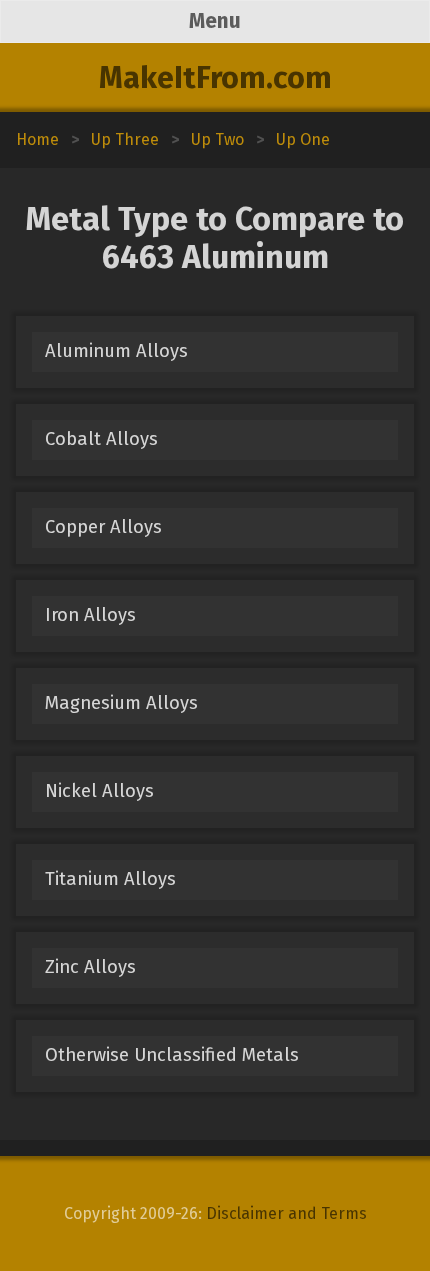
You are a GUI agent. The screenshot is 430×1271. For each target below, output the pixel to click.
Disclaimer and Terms (286, 1213)
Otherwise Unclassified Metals (172, 1055)
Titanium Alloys (110, 879)
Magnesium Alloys (121, 703)
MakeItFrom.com (215, 78)
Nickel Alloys (99, 791)
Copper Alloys (103, 527)
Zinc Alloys (90, 967)
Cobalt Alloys (101, 439)
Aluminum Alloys (116, 351)
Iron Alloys (90, 615)
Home (37, 139)
